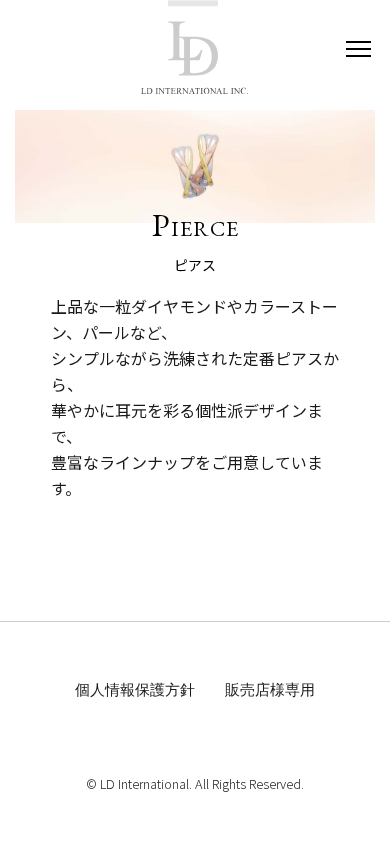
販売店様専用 (270, 689)
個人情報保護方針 (135, 689)
